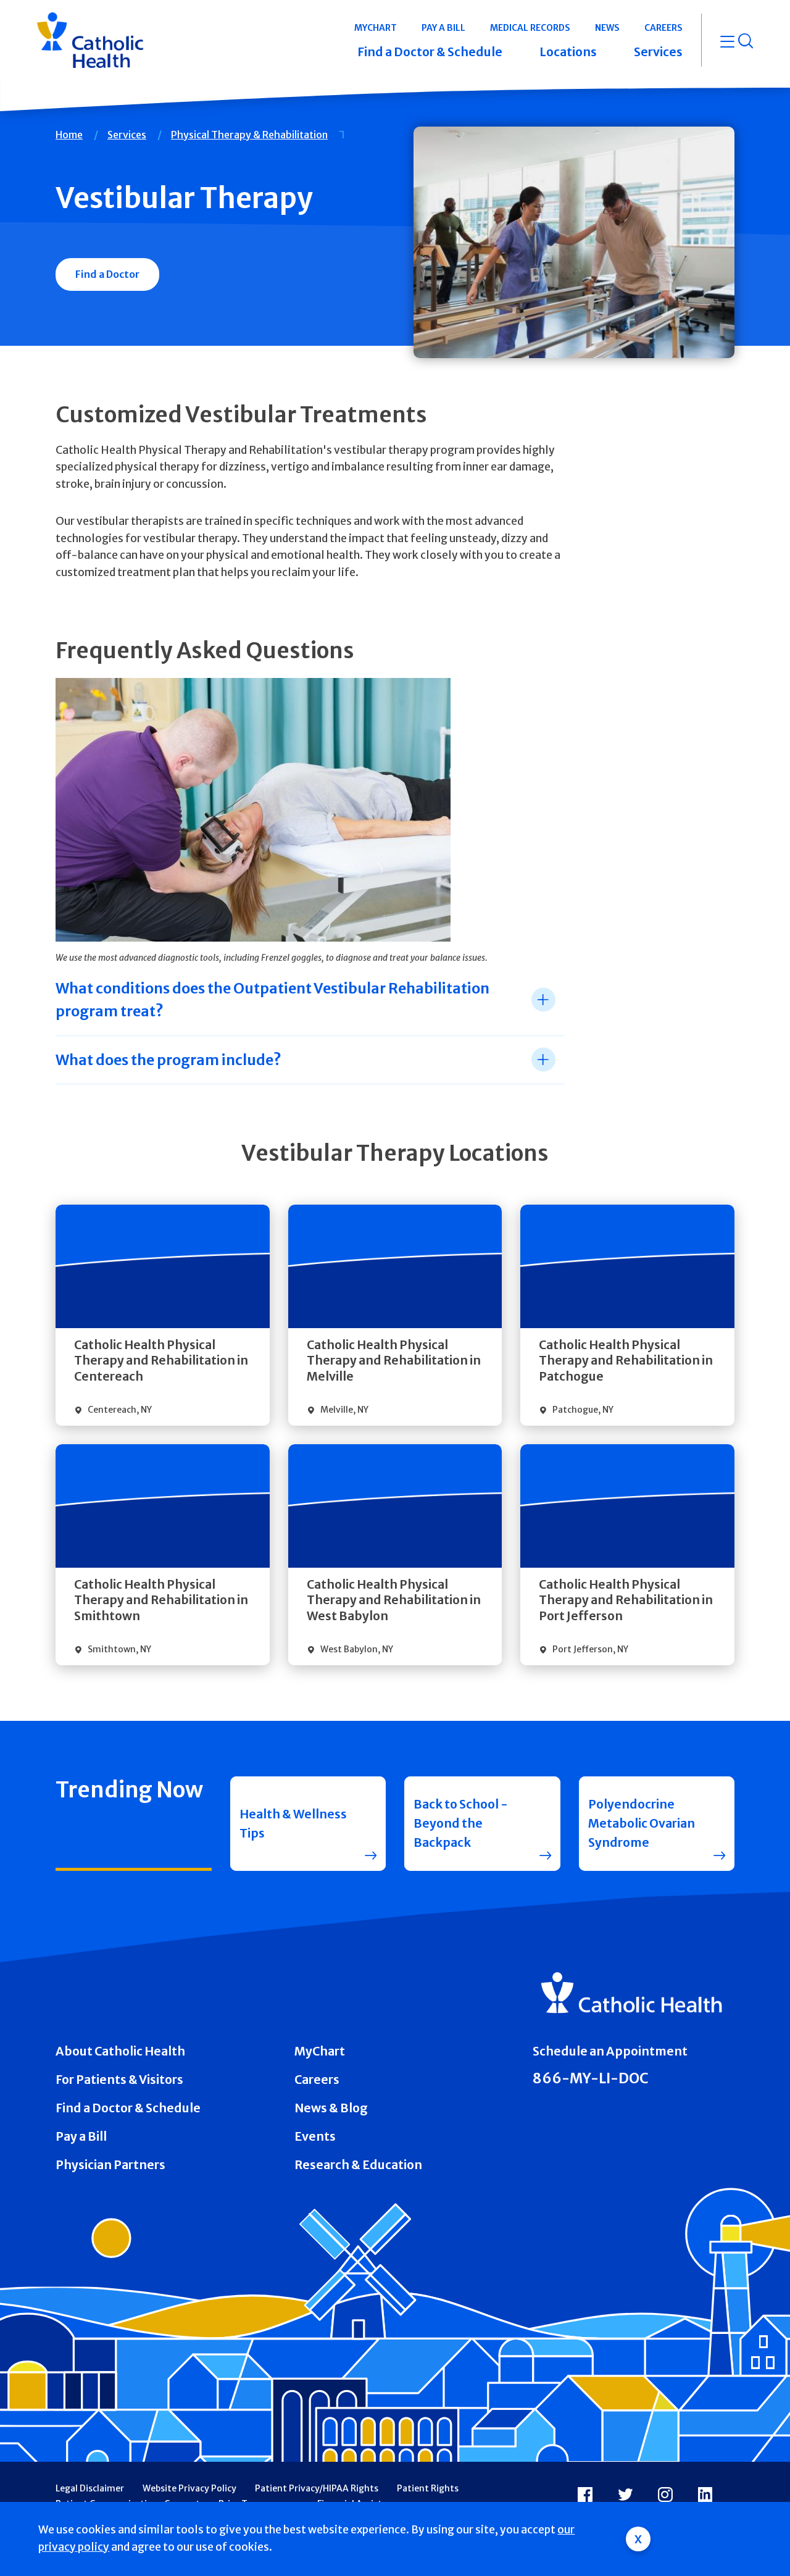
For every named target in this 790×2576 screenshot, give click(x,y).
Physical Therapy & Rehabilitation (249, 135)
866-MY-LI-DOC (591, 2078)
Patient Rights (428, 2488)
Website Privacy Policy (189, 2488)
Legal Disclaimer (90, 2488)
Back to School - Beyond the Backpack (461, 1823)
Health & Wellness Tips (293, 1824)
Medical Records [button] (530, 28)
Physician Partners (110, 2165)
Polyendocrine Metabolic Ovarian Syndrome (642, 1823)
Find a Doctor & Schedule (128, 2108)
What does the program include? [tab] (168, 1060)
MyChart (320, 2051)
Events (315, 2136)
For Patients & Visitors (119, 2080)
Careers (317, 2080)
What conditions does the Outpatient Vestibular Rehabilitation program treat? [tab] (272, 1000)
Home (69, 135)
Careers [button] (663, 28)
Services (127, 135)
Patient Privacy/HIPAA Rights (317, 2488)
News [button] (607, 28)
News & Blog (331, 2108)
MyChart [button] (376, 28)
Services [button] (658, 52)
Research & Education (358, 2165)
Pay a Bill (81, 2136)
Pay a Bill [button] (443, 28)
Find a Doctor (107, 274)
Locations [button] (568, 52)
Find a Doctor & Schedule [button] (430, 52)
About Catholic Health (120, 2051)
